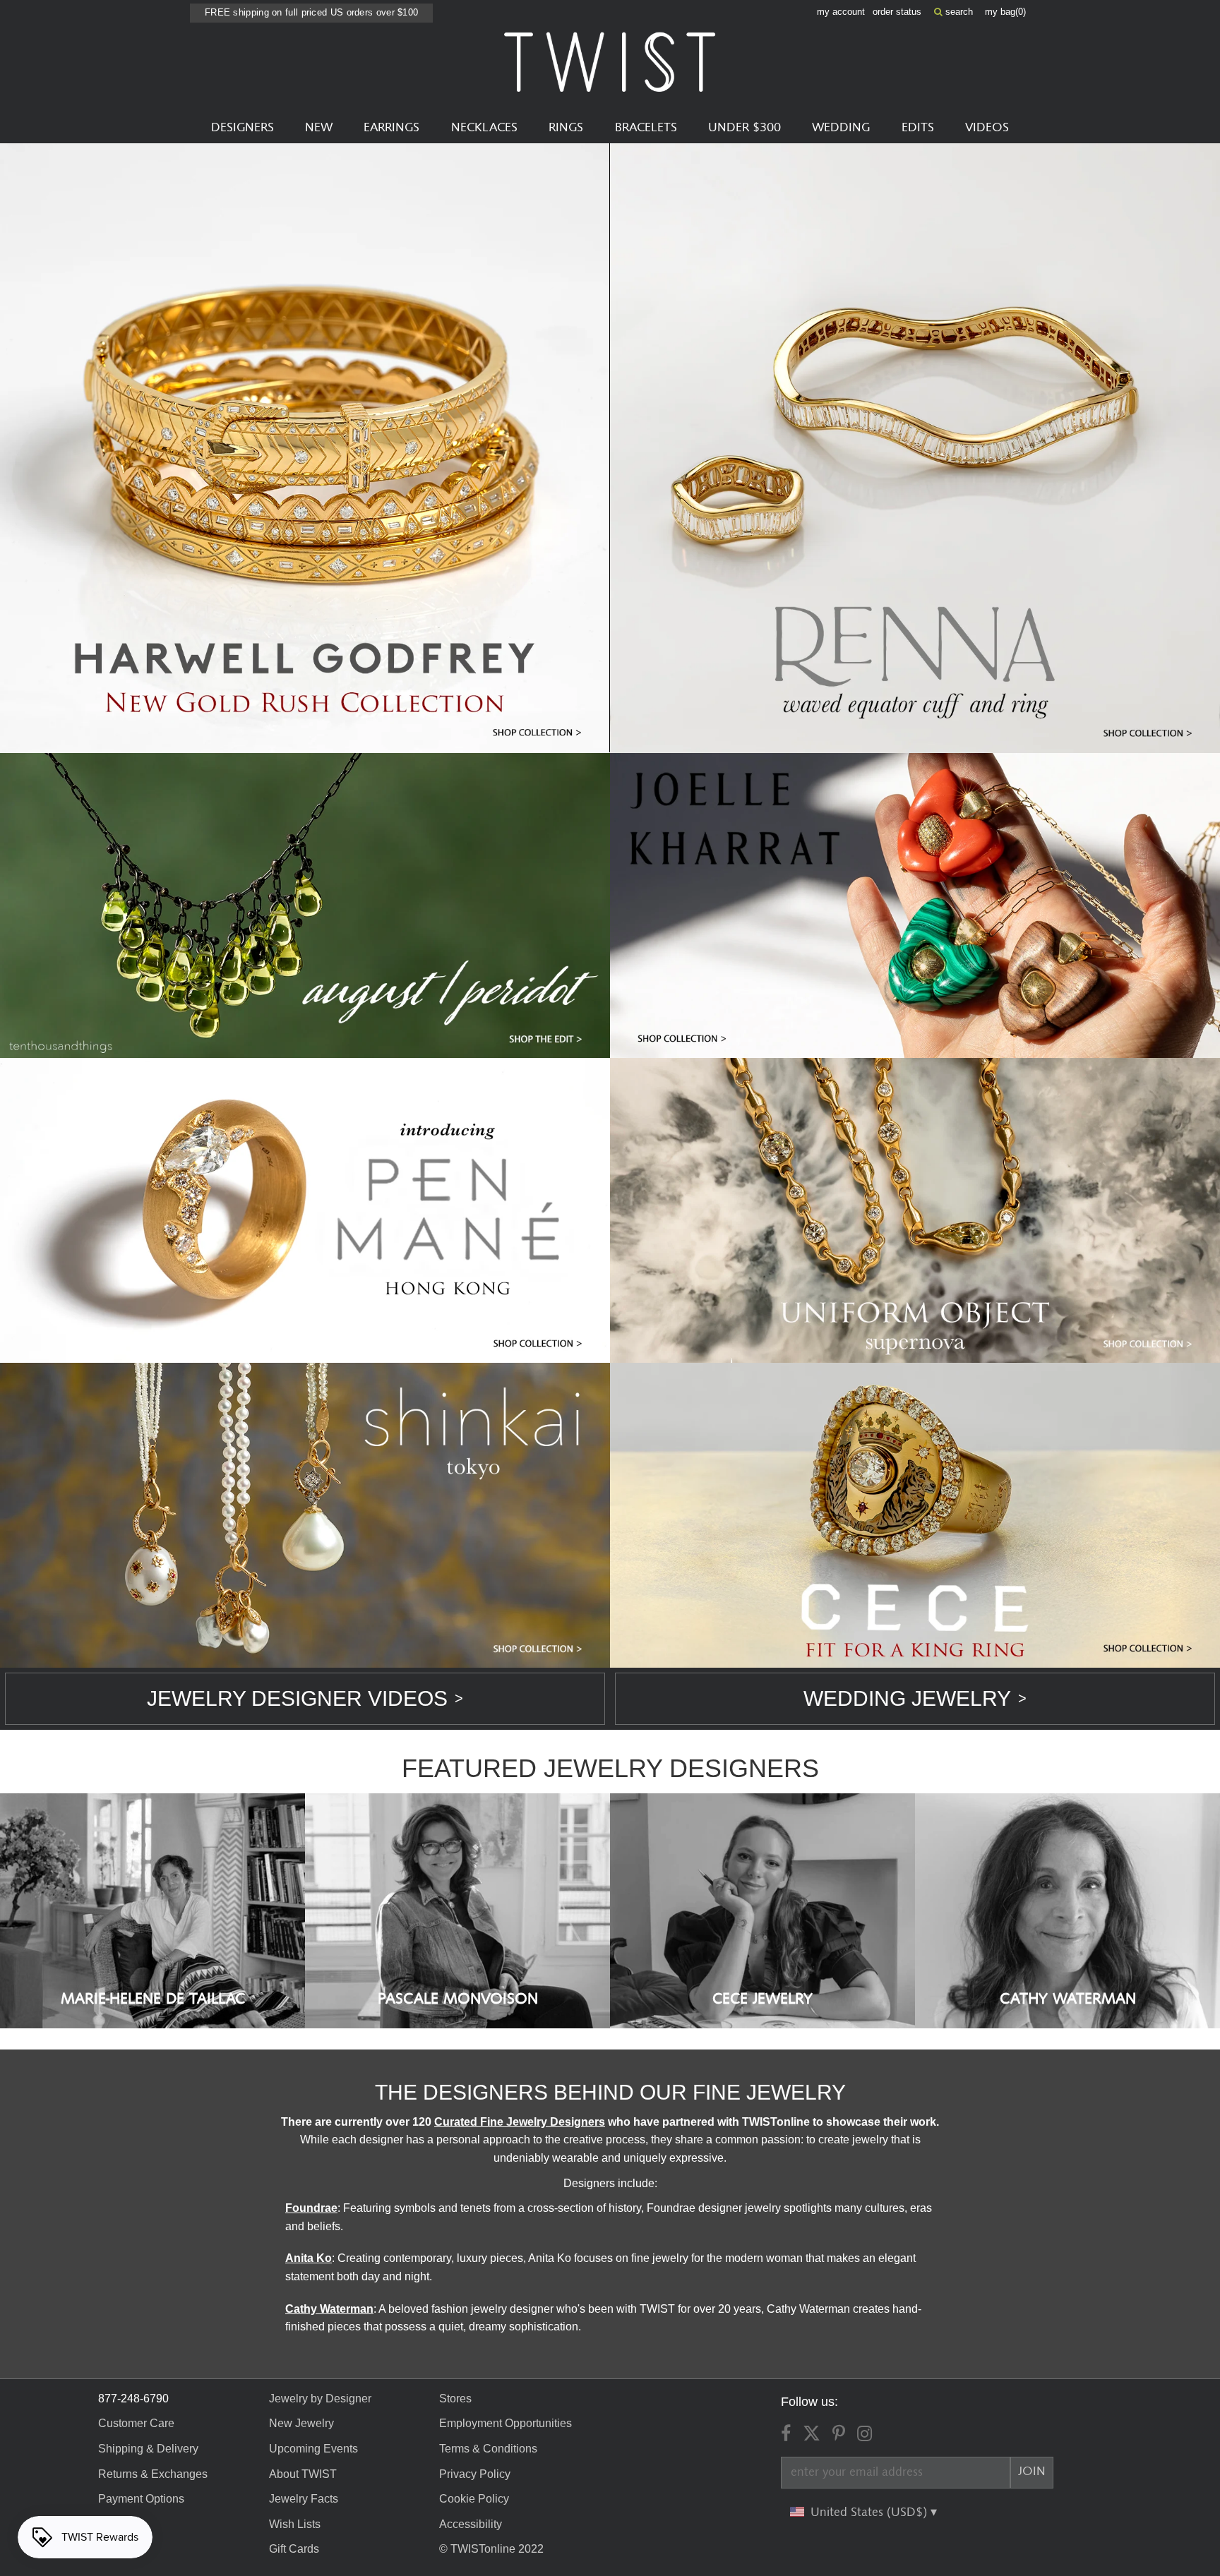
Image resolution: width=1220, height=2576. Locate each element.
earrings (391, 128)
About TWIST (303, 2474)
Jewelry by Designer (320, 2399)
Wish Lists (295, 2524)
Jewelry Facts (304, 2499)
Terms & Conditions (488, 2449)
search (958, 12)
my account (841, 12)
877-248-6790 (133, 2399)
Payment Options (141, 2499)
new (319, 128)
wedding (841, 128)
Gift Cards (294, 2549)
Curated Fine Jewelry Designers (520, 2122)
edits (918, 128)
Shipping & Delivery (148, 2449)
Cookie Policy (474, 2499)
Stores (455, 2399)
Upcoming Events (313, 2449)
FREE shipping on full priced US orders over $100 (311, 12)
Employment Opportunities (506, 2423)
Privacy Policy (475, 2474)
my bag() (1005, 12)
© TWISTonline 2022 (491, 2549)
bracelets (646, 128)
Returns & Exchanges (153, 2474)
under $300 (744, 128)
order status (897, 12)
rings (566, 128)
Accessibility (471, 2524)
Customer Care (136, 2423)
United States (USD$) (871, 2512)
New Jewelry (301, 2423)
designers (243, 128)
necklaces (484, 128)
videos (987, 128)
